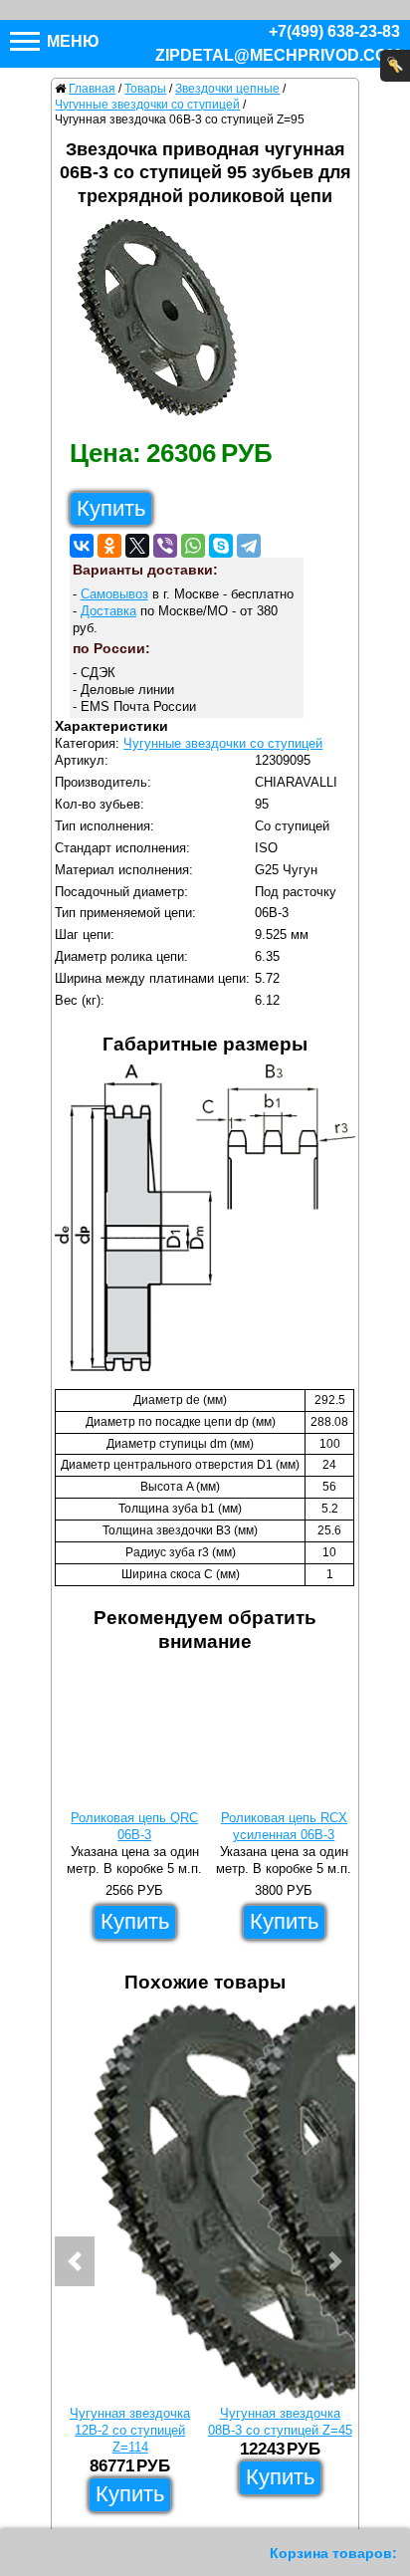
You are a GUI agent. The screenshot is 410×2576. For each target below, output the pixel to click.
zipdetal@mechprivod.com (278, 55)
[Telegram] (249, 546)
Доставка (108, 611)
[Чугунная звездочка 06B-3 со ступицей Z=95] (165, 323)
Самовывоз (114, 594)
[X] (137, 546)
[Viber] (165, 546)
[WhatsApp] (193, 546)
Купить (111, 508)
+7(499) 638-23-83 (334, 31)
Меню (71, 41)
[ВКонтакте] (82, 546)
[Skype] (221, 546)
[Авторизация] (395, 66)
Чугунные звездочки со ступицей (223, 743)
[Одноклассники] (109, 546)
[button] (75, 2261)
